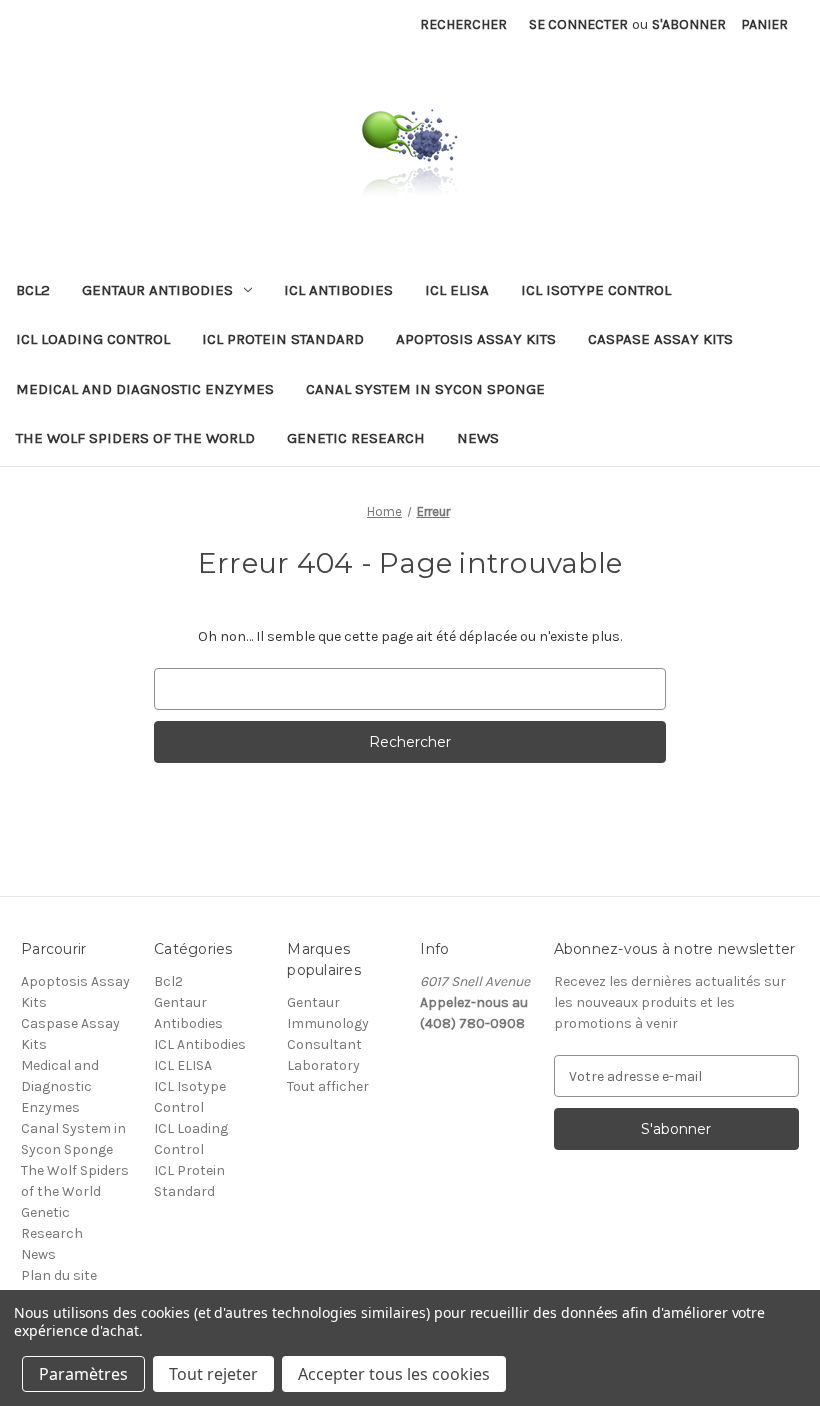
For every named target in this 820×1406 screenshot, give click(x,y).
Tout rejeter (213, 1374)
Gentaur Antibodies (157, 290)
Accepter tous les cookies (394, 1374)
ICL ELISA (457, 290)
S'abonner (689, 24)
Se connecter (578, 24)
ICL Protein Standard (283, 339)
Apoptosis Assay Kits (476, 339)
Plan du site (59, 1275)
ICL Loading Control (93, 339)
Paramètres (83, 1374)
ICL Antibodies (338, 290)
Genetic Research (356, 438)
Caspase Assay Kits (660, 339)
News (478, 438)
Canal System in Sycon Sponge (425, 389)
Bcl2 (33, 290)
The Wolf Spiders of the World (135, 438)
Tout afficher (328, 1086)
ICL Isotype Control (596, 290)
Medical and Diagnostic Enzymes (145, 389)
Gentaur (313, 1002)
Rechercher (463, 24)
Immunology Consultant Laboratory (328, 1044)
